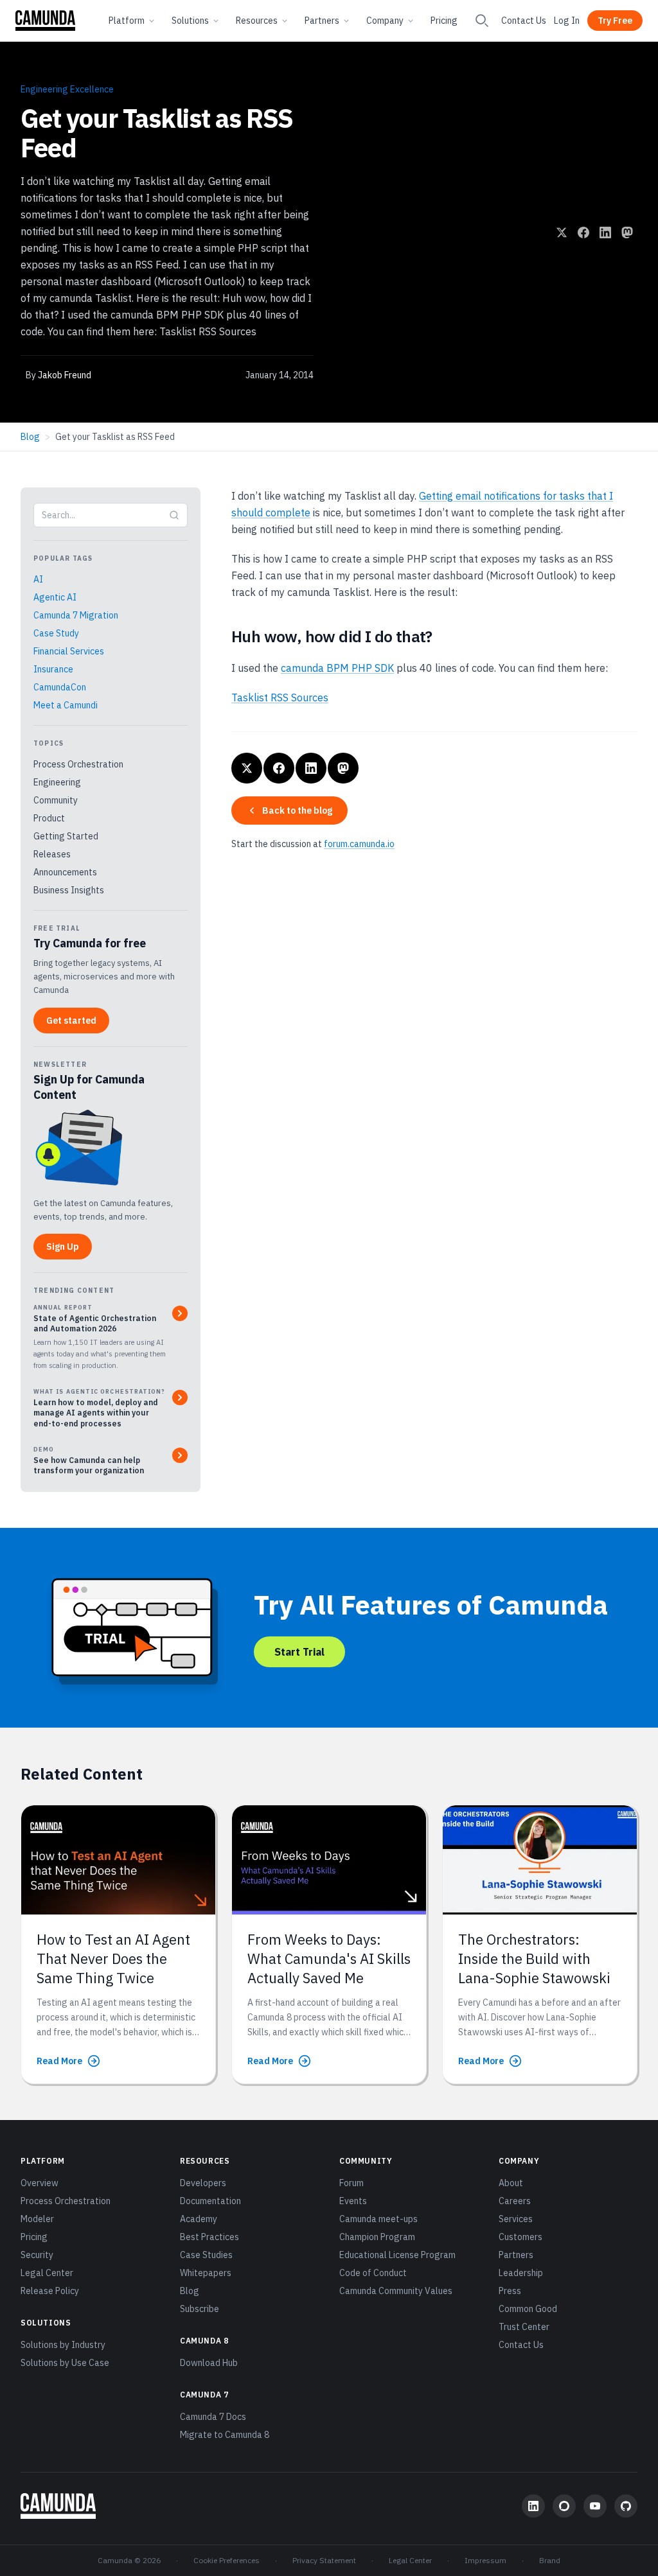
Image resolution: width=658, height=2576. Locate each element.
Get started (71, 1021)
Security (37, 2255)
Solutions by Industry (63, 2345)
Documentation (210, 2201)
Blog (30, 437)
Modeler (37, 2219)
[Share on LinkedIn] (605, 232)
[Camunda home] (45, 21)
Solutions (190, 21)
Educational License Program (397, 2255)
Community (56, 800)
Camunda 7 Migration (76, 615)
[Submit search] (174, 515)
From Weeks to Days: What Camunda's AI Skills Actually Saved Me (329, 1959)
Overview (40, 2183)
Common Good (528, 2309)
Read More (59, 2061)
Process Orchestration (78, 764)
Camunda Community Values (396, 2291)
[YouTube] (595, 2506)
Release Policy (50, 2291)
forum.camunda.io (359, 844)
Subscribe (200, 2309)
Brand (550, 2560)
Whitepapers (206, 2273)
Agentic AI (55, 597)
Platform (127, 21)
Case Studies (206, 2255)
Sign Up (63, 1247)
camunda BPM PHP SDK (337, 668)
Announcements (65, 872)
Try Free (615, 21)
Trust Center (524, 2327)
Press (510, 2291)
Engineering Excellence (67, 89)
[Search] (482, 21)
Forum (351, 2183)
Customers (520, 2237)
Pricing (444, 21)
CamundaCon (60, 687)
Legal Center (47, 2273)
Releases (52, 854)
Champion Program (377, 2237)
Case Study (56, 633)
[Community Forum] (564, 2506)
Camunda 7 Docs (213, 2417)
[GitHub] (626, 2506)
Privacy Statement (324, 2560)
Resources (257, 21)
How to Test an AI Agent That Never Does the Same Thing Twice (113, 1959)
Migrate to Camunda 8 (225, 2435)
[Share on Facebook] (583, 232)
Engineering (57, 782)
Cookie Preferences (227, 2560)
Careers (515, 2201)
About (511, 2183)
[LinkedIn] (533, 2506)
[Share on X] (562, 232)
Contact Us (524, 21)
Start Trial (299, 1652)
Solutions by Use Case (65, 2363)
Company (385, 21)
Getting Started (66, 836)
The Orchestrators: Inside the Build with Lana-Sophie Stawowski (534, 1959)
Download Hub (209, 2363)
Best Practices (209, 2237)
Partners (322, 21)
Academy (199, 2219)
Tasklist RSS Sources (280, 697)
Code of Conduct (373, 2273)
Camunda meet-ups (378, 2219)
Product (49, 818)
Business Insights (69, 890)
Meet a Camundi (66, 705)
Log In (567, 21)
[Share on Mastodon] (627, 232)
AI (38, 579)
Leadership (521, 2273)
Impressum (485, 2560)
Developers (203, 2183)
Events (353, 2201)
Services (516, 2219)
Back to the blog (297, 810)
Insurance (53, 669)
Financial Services (69, 651)
